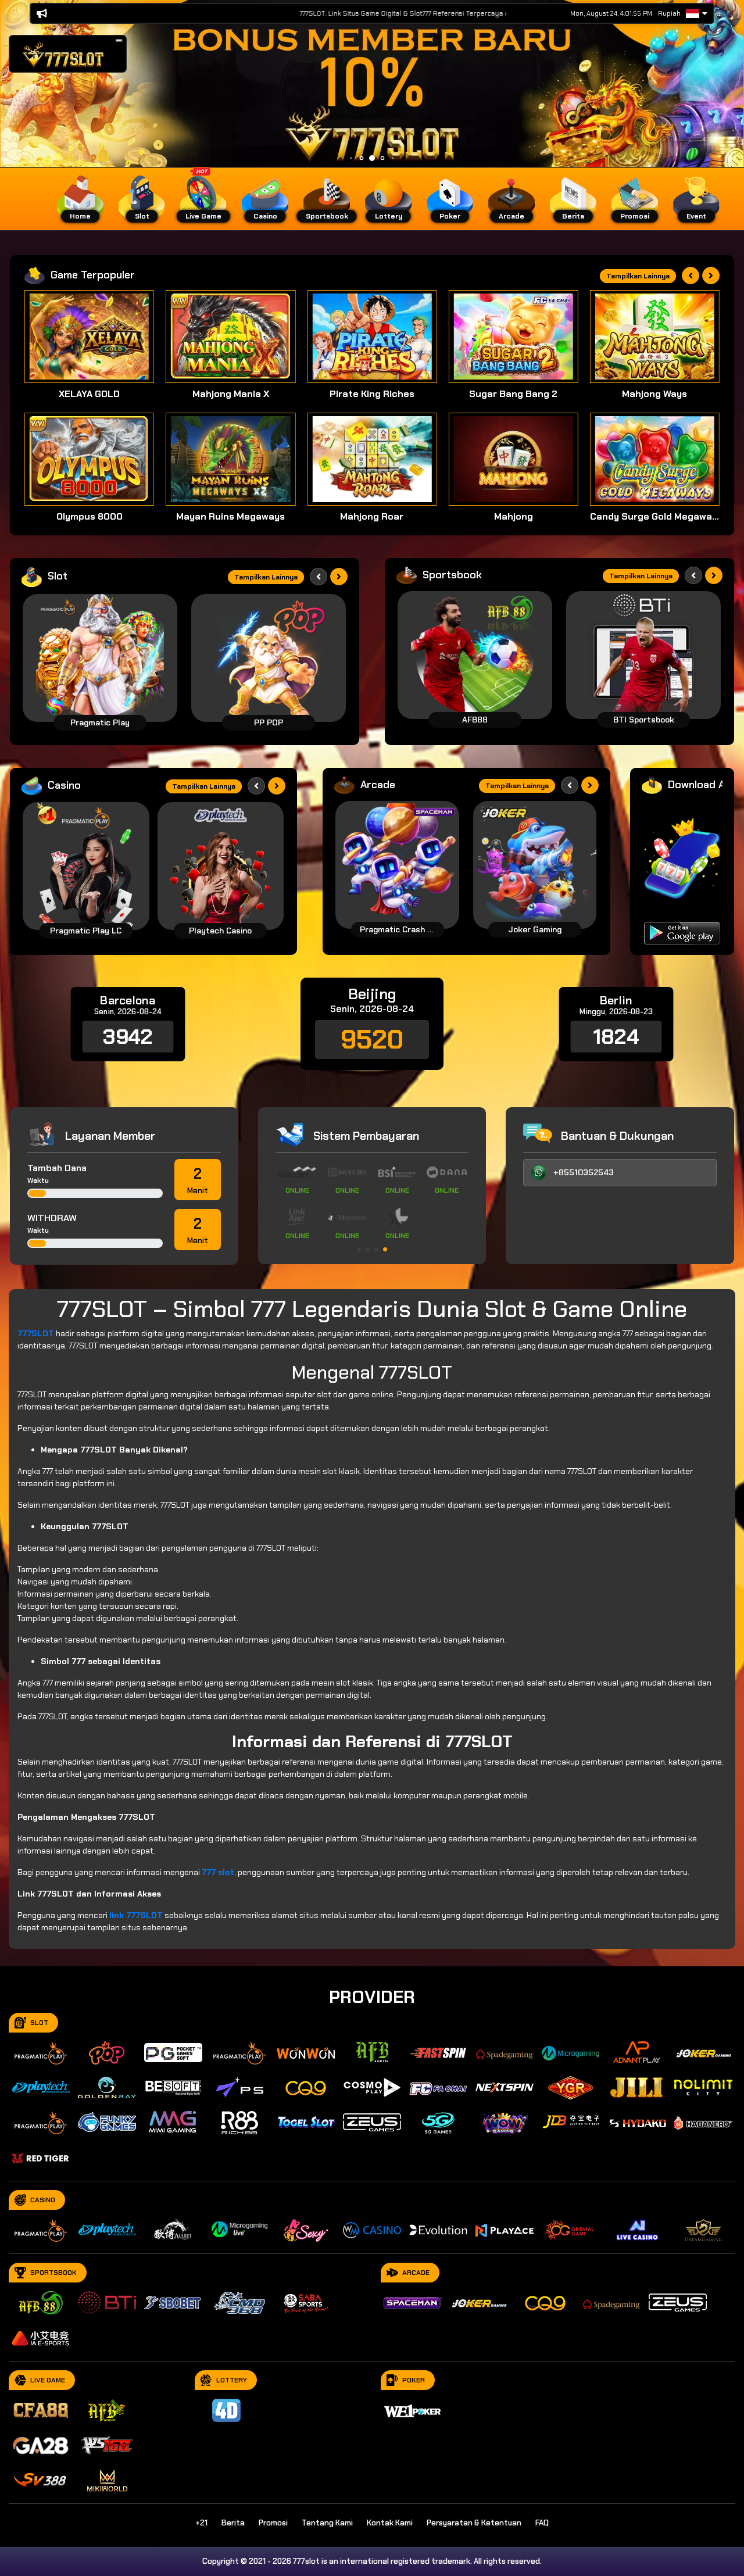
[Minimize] (119, 41)
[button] (119, 40)
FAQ (542, 2523)
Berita (233, 2523)
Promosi (273, 2523)
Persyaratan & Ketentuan (474, 2523)
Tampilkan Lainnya (638, 276)
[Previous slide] (691, 276)
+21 (201, 2523)
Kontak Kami (390, 2523)
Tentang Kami (327, 2523)
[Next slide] (711, 276)
